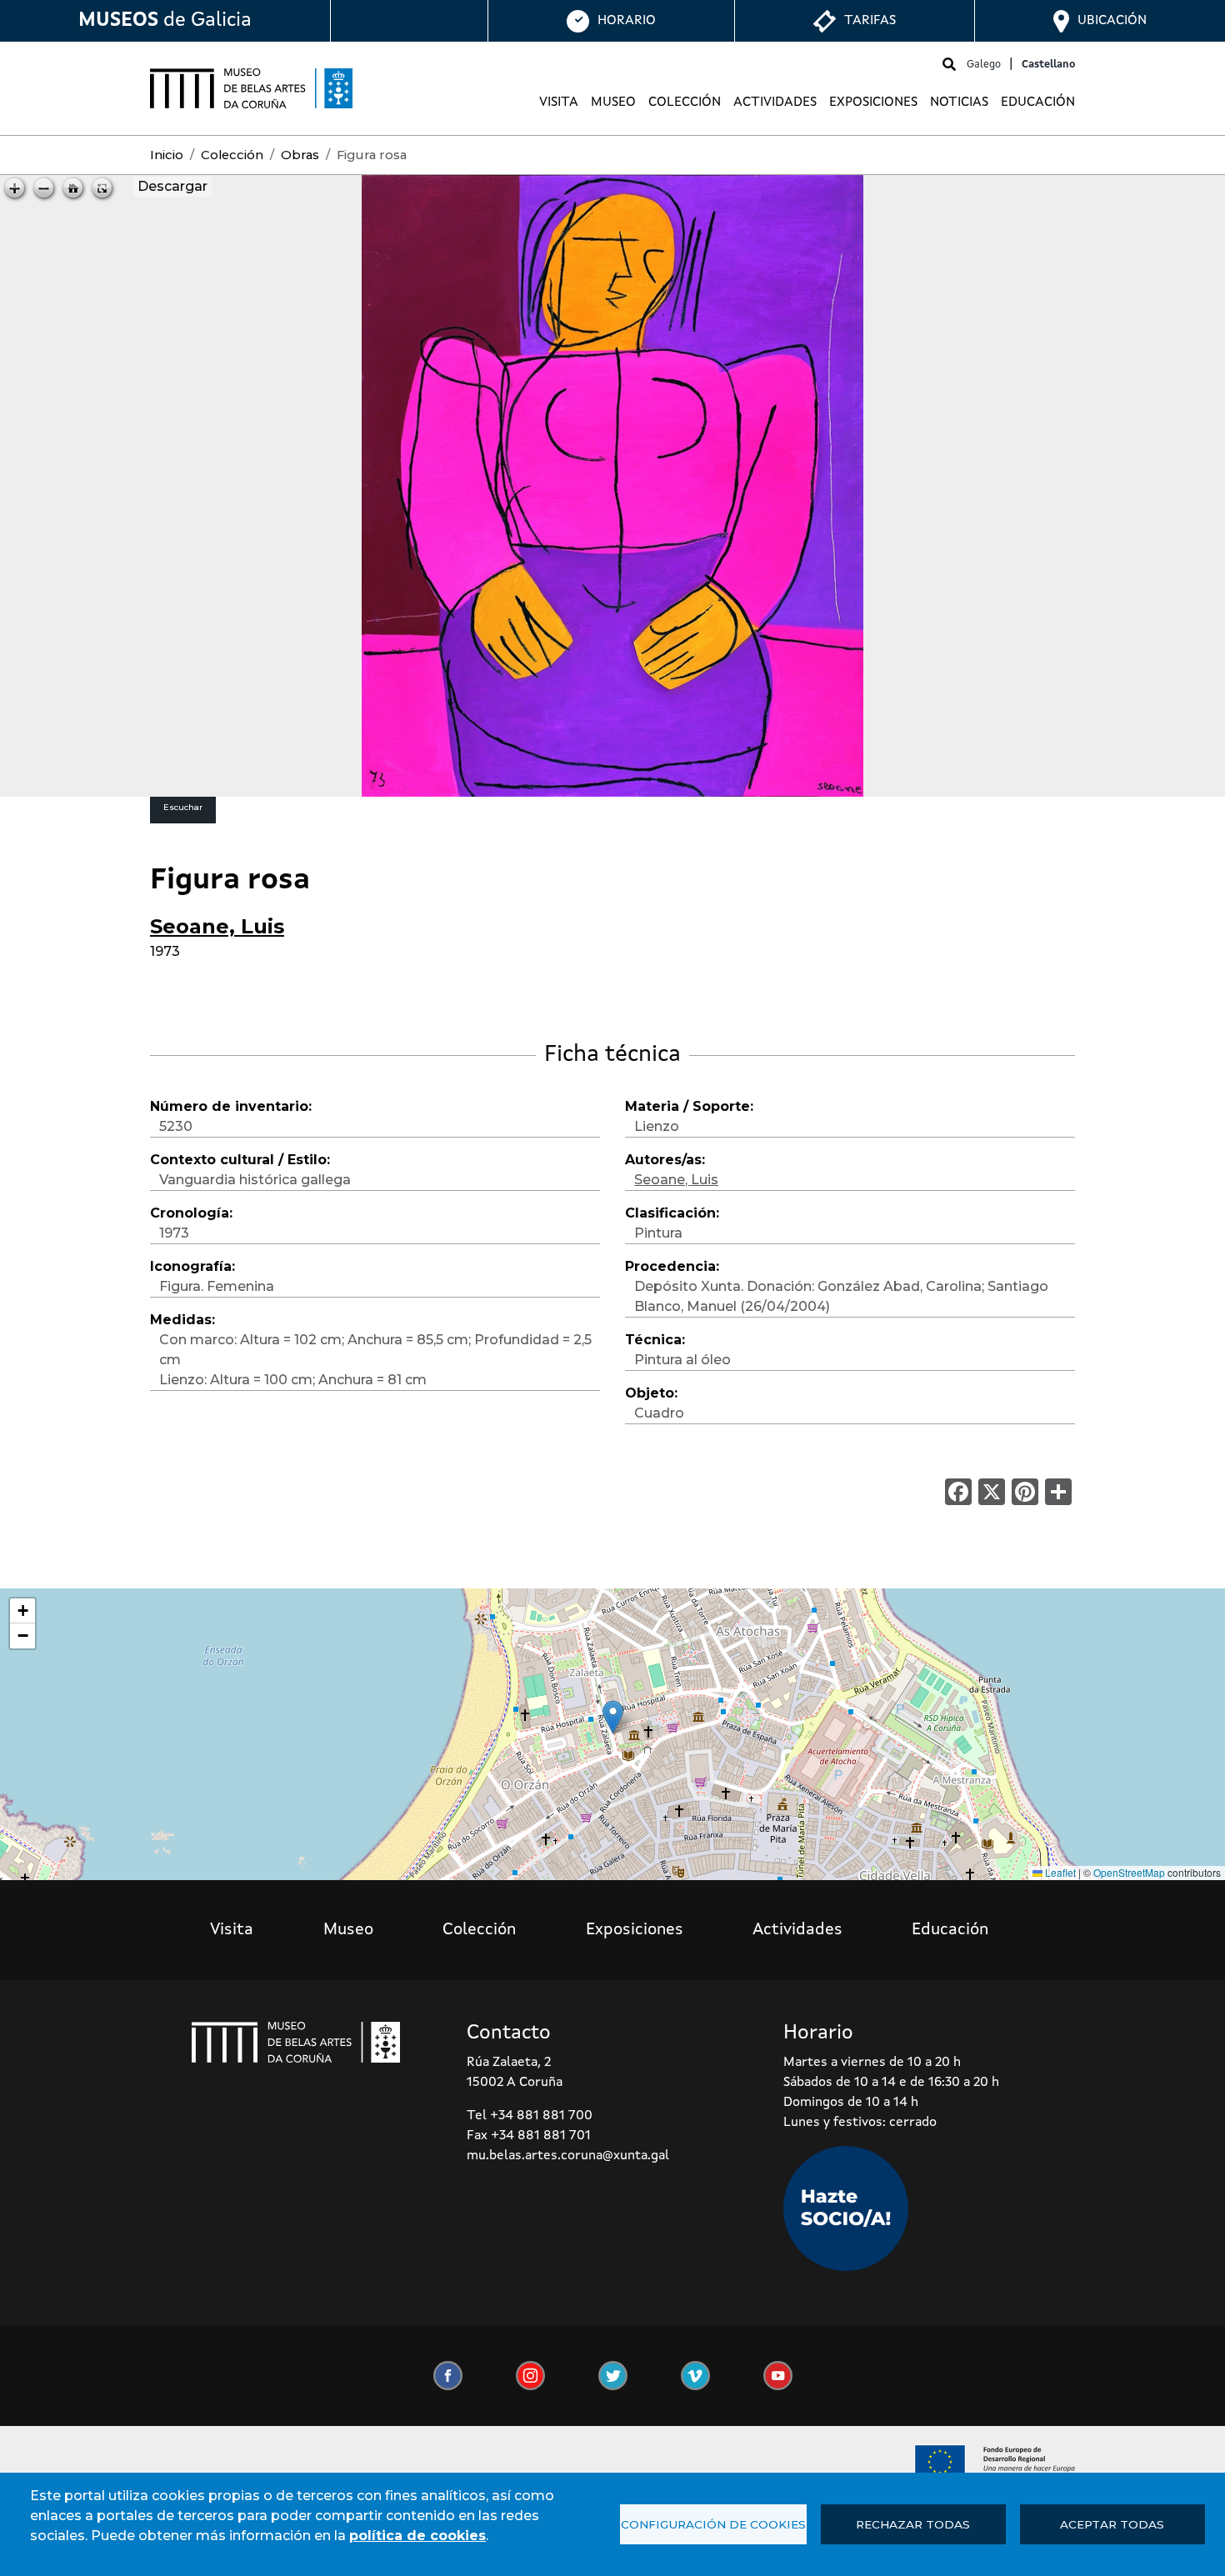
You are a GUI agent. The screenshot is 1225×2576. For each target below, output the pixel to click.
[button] (613, 1717)
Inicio (167, 155)
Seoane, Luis (217, 926)
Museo (613, 103)
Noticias (959, 103)
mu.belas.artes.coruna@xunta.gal (568, 2156)
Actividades (775, 103)
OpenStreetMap (1129, 1872)
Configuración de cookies (713, 2524)
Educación (1038, 103)
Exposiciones (873, 103)
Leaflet (1059, 1872)
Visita (559, 103)
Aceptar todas (1112, 2524)
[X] (992, 1491)
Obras (300, 155)
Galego (984, 65)
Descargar (172, 186)
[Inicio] (251, 88)
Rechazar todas (913, 2524)
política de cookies (417, 2536)
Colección (685, 103)
